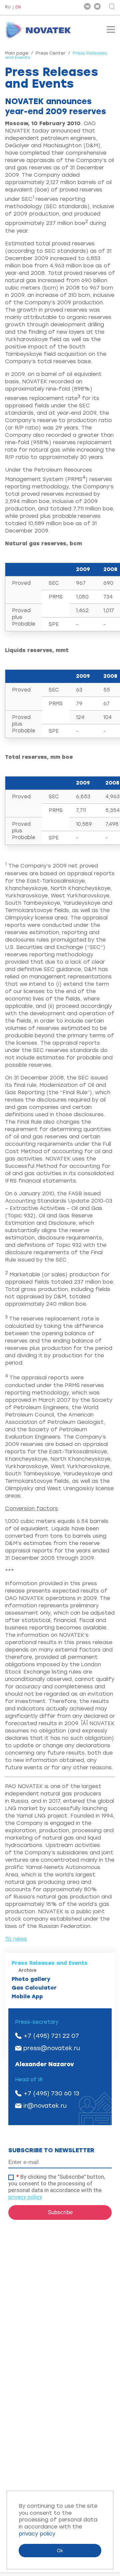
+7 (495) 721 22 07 (51, 2036)
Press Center (50, 53)
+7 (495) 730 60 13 (51, 2093)
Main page (17, 53)
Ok (60, 2551)
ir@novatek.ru (45, 2106)
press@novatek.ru (52, 2048)
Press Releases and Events (50, 1963)
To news (16, 1939)
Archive (27, 1970)
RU (8, 7)
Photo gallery (31, 1979)
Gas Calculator (34, 1988)
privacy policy (25, 2197)
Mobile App (27, 1996)
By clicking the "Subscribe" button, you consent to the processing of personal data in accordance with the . (57, 2187)
